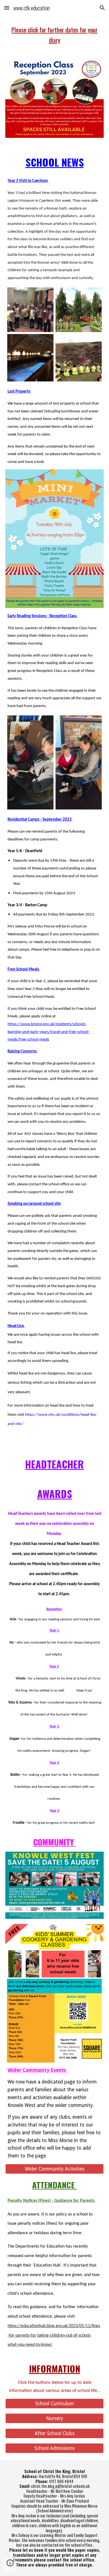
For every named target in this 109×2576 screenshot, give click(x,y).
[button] (7, 8)
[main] (54, 35)
